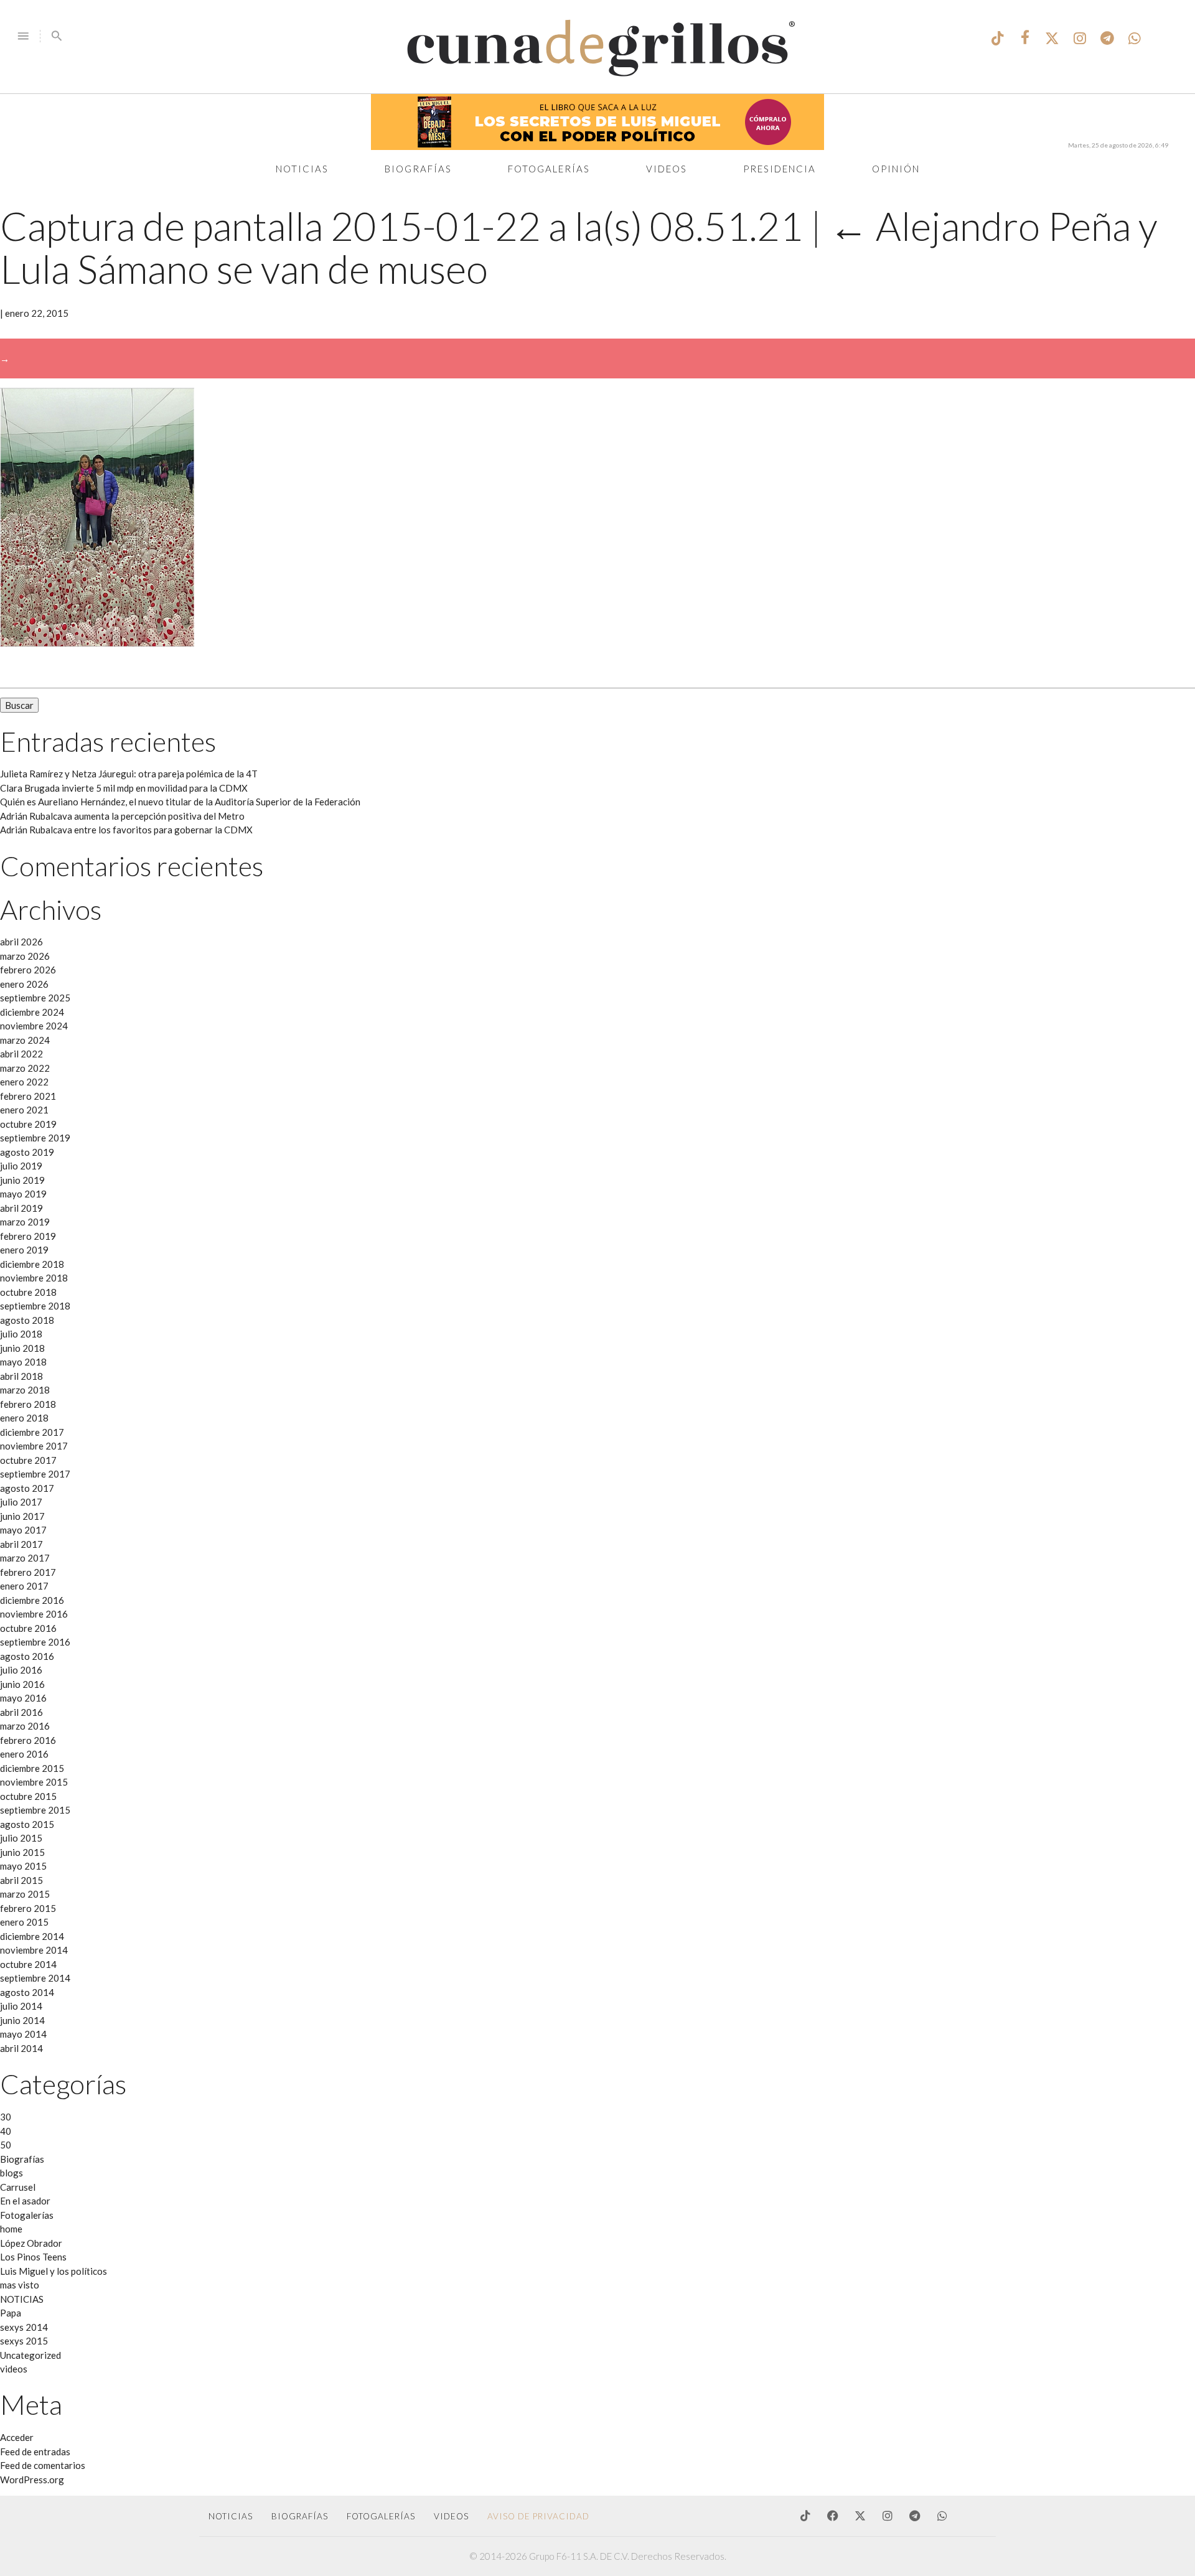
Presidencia (780, 169)
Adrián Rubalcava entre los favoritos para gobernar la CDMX (126, 830)
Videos (667, 169)
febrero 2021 (28, 1096)
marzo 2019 (25, 1222)
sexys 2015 (24, 2341)
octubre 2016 (28, 1628)
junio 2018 (22, 1348)
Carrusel (18, 2187)
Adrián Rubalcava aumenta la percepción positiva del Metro (122, 816)
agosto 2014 (27, 1992)
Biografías (418, 169)
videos (14, 2369)
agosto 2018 (27, 1320)
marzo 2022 (25, 1068)
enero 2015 (24, 1922)
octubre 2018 (28, 1292)
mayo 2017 (23, 1530)
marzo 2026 (25, 956)
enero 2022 (24, 1082)
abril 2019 (21, 1208)
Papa (11, 2313)
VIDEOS (451, 2516)
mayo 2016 (23, 1698)
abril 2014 (21, 2048)
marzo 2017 (25, 1558)
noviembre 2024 (34, 1026)
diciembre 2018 (32, 1264)
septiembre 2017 (35, 1474)
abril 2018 (21, 1376)
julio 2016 (21, 1670)
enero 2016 (24, 1754)
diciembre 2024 (32, 1012)
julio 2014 (21, 2006)
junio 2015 (22, 1852)
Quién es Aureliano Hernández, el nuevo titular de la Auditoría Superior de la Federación (180, 802)
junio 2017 (22, 1516)
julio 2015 (21, 1838)
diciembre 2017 (32, 1432)
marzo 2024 (25, 1040)
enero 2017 (24, 1586)
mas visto (20, 2285)
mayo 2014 (23, 2034)
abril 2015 (21, 1880)
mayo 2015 (23, 1866)
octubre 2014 (28, 1964)
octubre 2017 (28, 1460)
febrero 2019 (28, 1236)
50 (6, 2145)
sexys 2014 (24, 2327)
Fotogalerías (549, 169)
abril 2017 (21, 1544)
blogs (12, 2173)
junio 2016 (22, 1684)
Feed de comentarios (43, 2465)
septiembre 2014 (35, 1978)
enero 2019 (24, 1250)
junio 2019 (22, 1180)
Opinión (896, 169)
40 (6, 2131)
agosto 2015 (27, 1824)
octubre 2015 (28, 1796)
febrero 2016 (28, 1740)
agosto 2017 (27, 1488)
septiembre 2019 (35, 1138)
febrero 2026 (28, 970)
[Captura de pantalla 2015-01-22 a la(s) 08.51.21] (97, 643)
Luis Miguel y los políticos (54, 2271)
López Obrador (31, 2243)
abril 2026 (21, 942)
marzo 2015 (25, 1894)
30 (6, 2117)
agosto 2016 (27, 1656)
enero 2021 (24, 1110)
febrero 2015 (28, 1908)
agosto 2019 (27, 1152)
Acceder (17, 2437)
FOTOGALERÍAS (381, 2516)
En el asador (25, 2201)
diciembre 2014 (32, 1936)
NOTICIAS (22, 2299)
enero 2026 (24, 984)
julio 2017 (21, 1502)
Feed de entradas (35, 2452)
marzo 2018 (25, 1390)
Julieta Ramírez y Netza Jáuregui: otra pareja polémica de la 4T (129, 774)
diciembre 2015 (32, 1768)
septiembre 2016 (35, 1642)
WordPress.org (32, 2480)
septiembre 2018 (35, 1306)
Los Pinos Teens (33, 2257)
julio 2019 (21, 1166)
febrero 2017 (28, 1572)
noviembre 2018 (34, 1278)
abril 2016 (21, 1712)
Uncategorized (30, 2355)
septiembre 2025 (35, 998)
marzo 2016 (25, 1726)
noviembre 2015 (34, 1782)
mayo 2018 (23, 1362)
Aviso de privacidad (538, 2516)
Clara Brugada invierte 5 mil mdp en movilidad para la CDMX (124, 788)
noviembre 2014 (34, 1950)
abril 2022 (21, 1054)
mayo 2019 (23, 1194)
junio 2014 (22, 2020)
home (11, 2229)
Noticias (302, 169)
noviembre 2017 (34, 1446)
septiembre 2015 (35, 1810)
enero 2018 (24, 1418)
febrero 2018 (28, 1404)
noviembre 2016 (34, 1614)
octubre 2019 (28, 1124)
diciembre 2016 (32, 1600)
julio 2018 (21, 1334)
